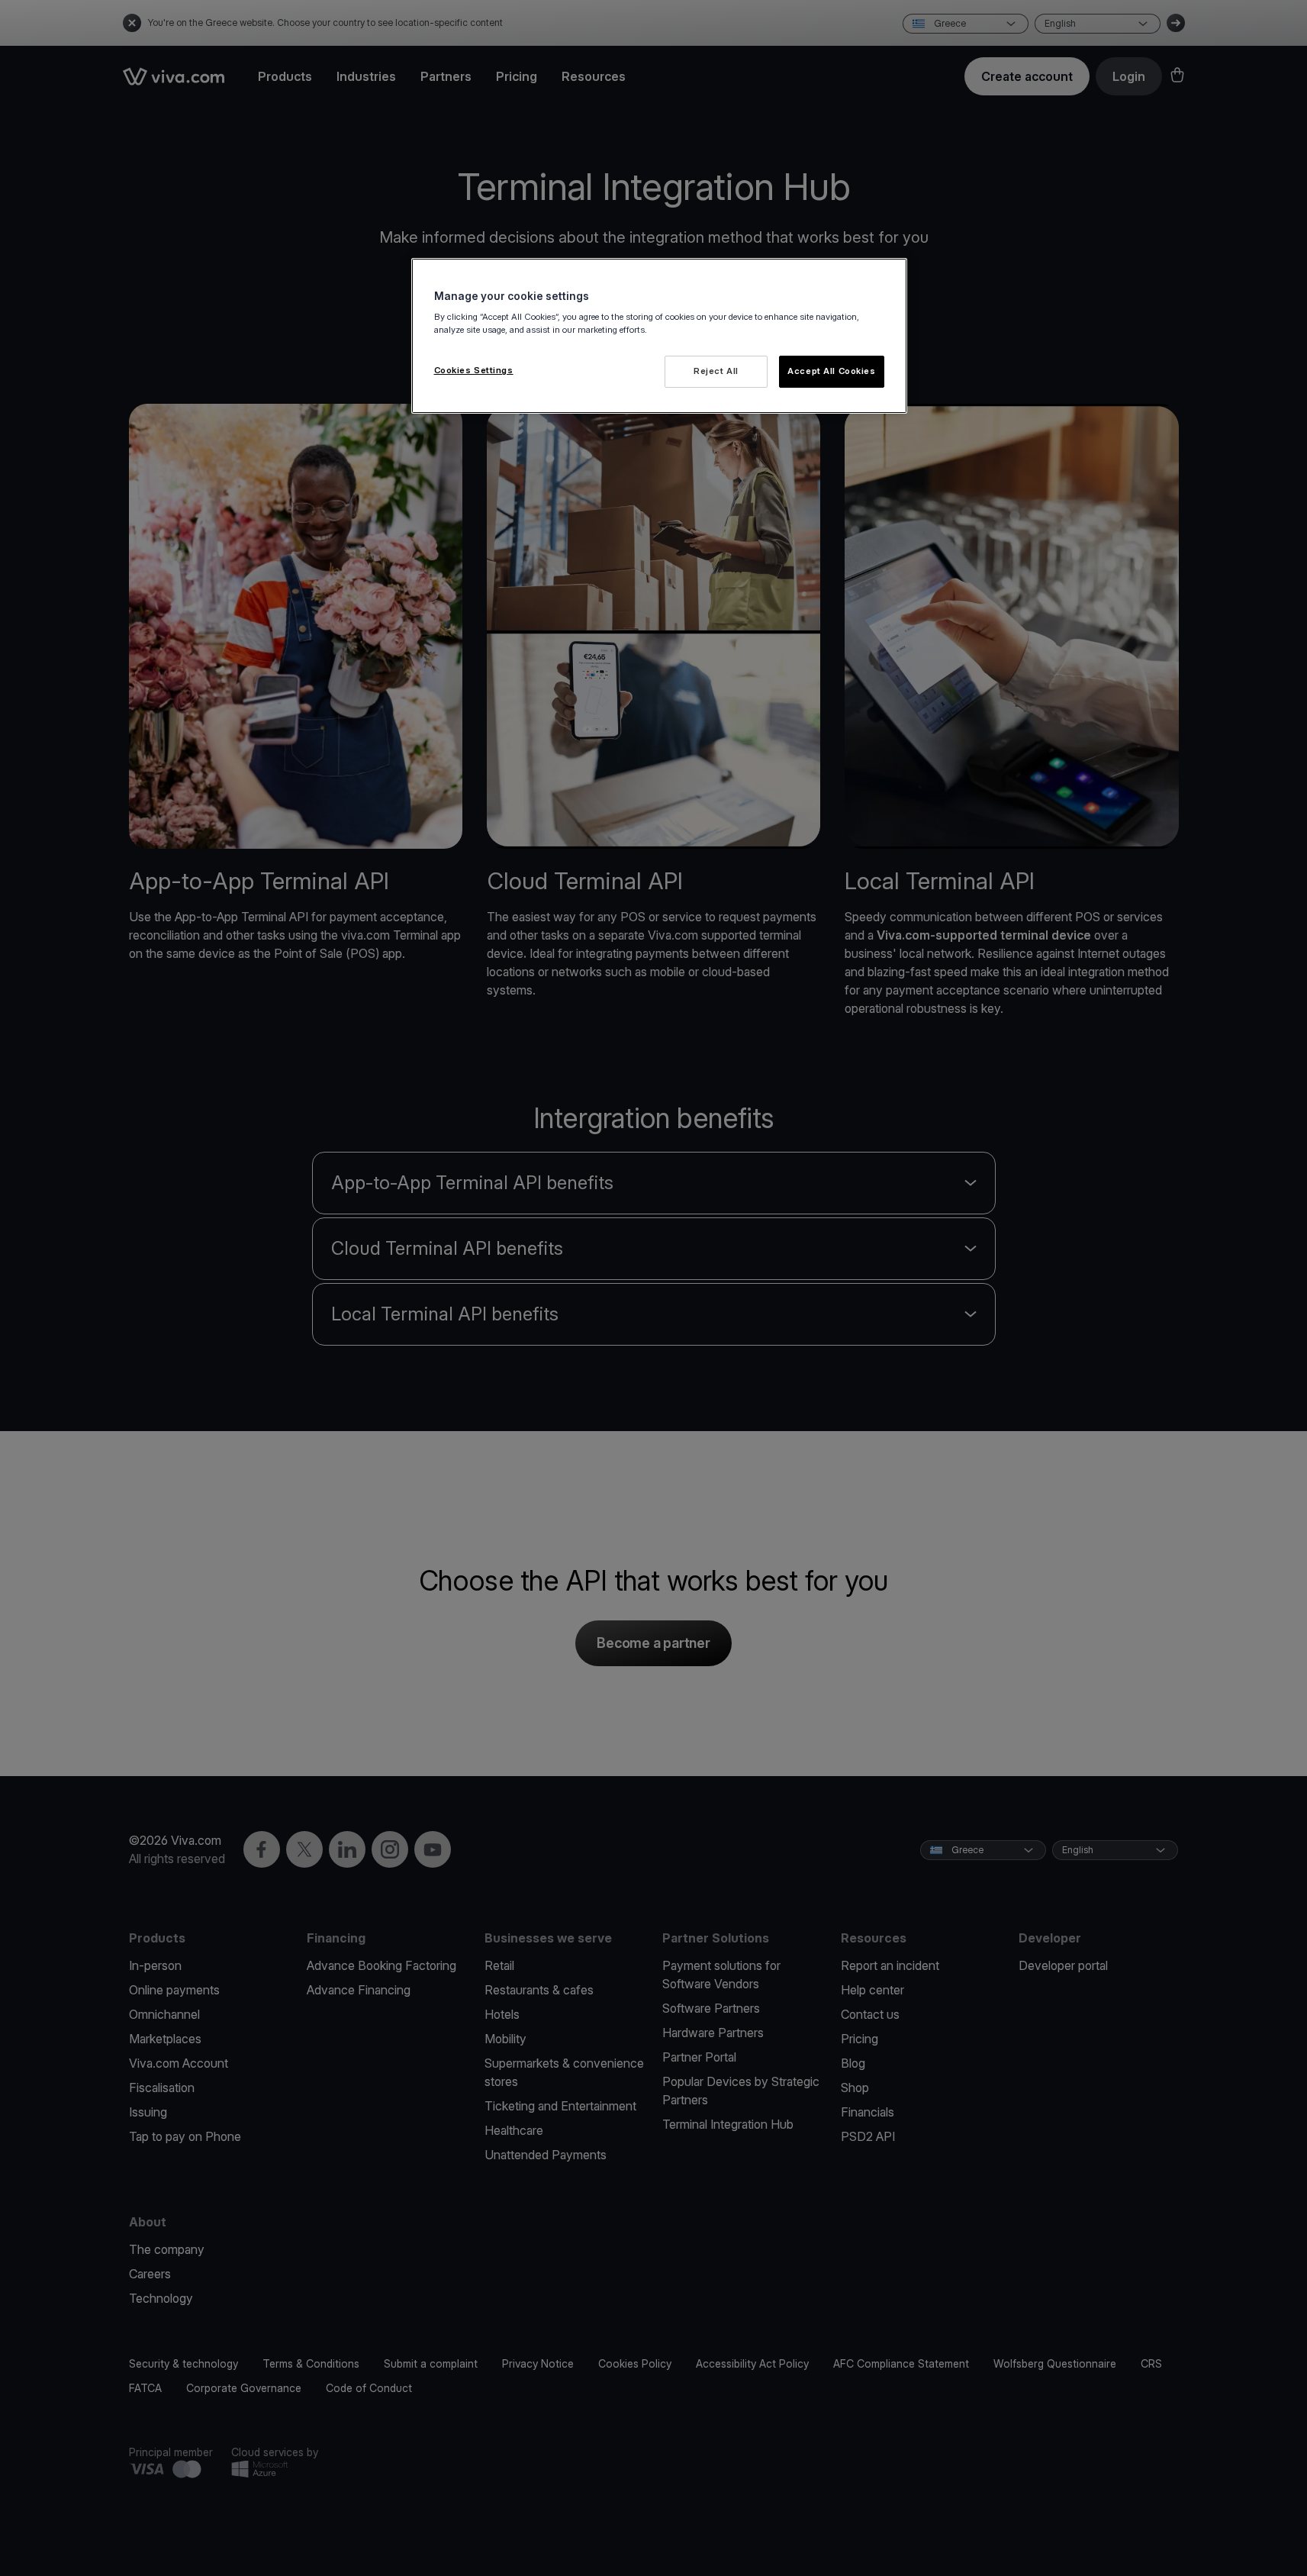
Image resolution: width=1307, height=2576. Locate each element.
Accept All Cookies (831, 371)
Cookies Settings (474, 370)
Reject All (716, 371)
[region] (659, 336)
